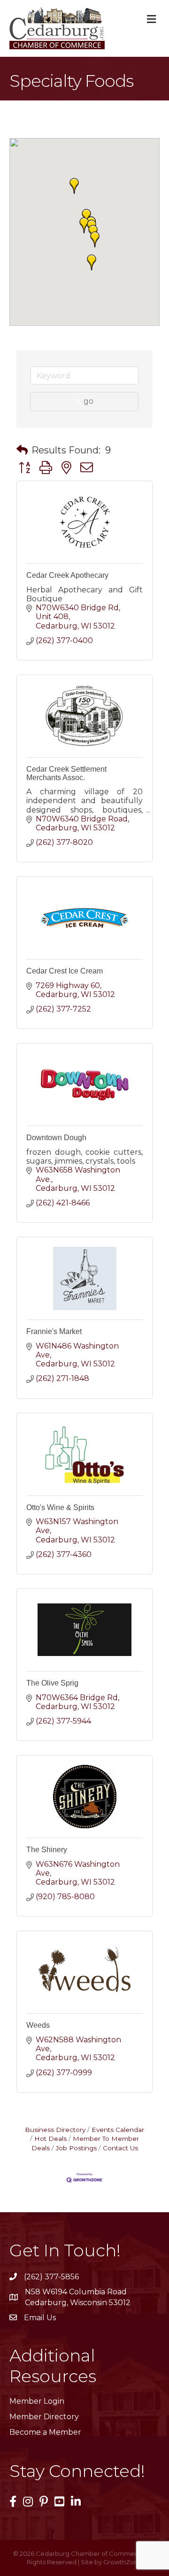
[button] (74, 186)
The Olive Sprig (52, 1683)
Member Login (37, 2401)
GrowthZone (123, 2562)
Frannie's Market (54, 1331)
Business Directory (55, 2130)
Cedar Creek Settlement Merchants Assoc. (66, 773)
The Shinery (47, 1850)
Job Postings (76, 2148)
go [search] (88, 401)
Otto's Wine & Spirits (60, 1507)
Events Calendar (118, 2130)
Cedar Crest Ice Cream (65, 971)
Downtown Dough (56, 1138)
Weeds (38, 2025)
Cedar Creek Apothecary (67, 575)
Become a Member (45, 2432)
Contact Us (120, 2148)
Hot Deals (50, 2139)
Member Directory (44, 2417)
